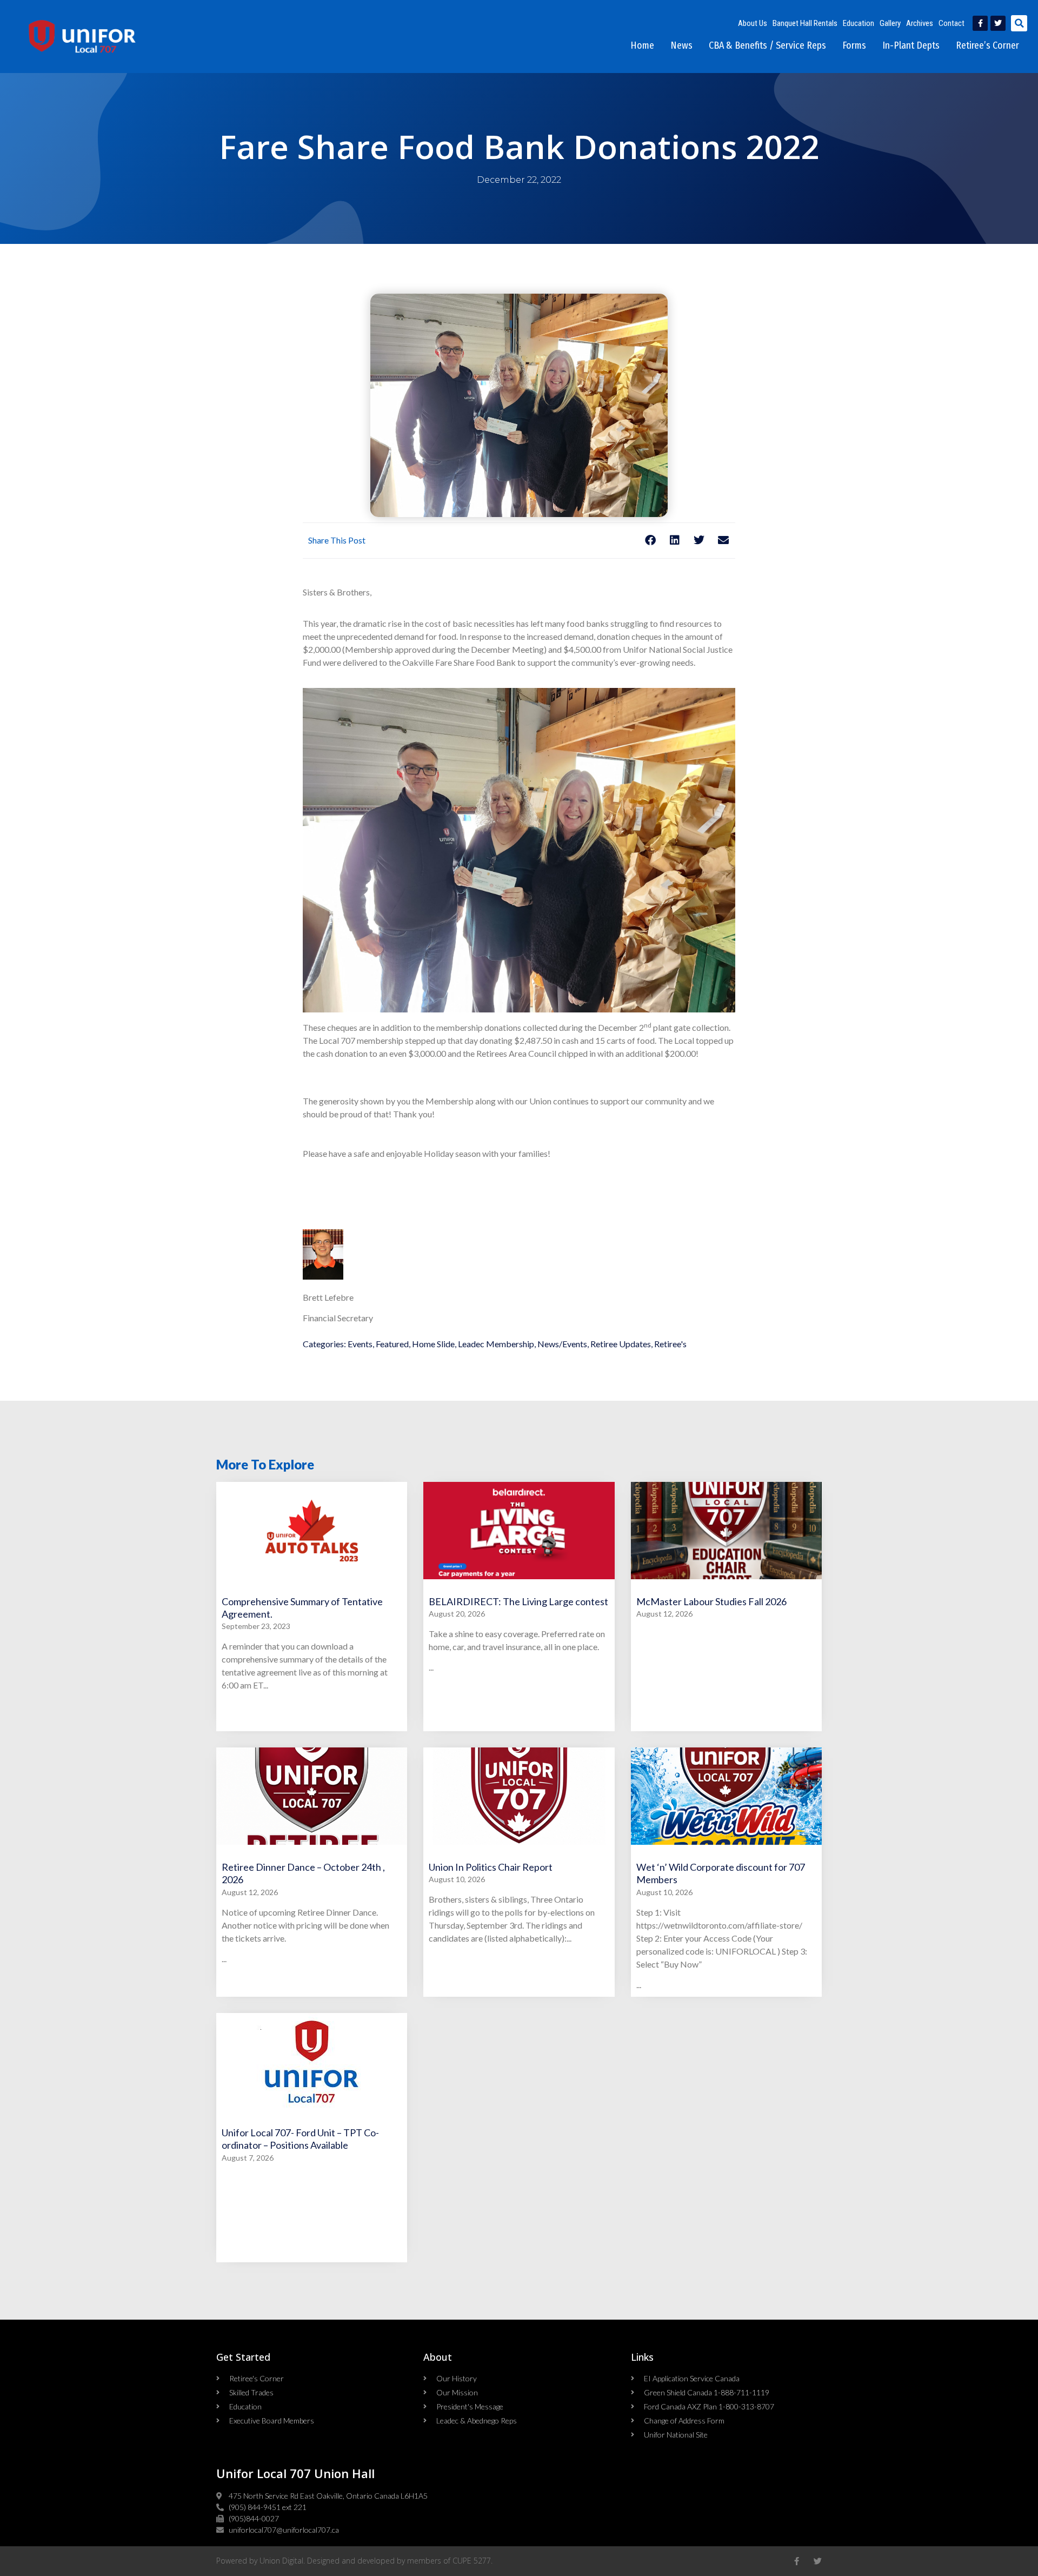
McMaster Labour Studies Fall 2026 (711, 1601)
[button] (1019, 23)
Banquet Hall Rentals (805, 23)
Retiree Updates (621, 1344)
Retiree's (670, 1344)
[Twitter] (998, 23)
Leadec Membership (496, 1344)
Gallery (890, 23)
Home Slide (433, 1344)
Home (642, 45)
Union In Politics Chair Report (491, 1867)
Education (859, 23)
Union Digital (281, 2561)
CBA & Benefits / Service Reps (767, 45)
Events (360, 1344)
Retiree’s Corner (987, 45)
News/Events (562, 1344)
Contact (951, 23)
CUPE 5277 (472, 2561)
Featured (392, 1344)
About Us (753, 23)
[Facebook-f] (980, 23)
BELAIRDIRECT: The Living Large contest (518, 1601)
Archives (920, 23)
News (681, 45)
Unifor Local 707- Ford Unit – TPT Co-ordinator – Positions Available (300, 2139)
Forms (854, 45)
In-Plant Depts (911, 45)
